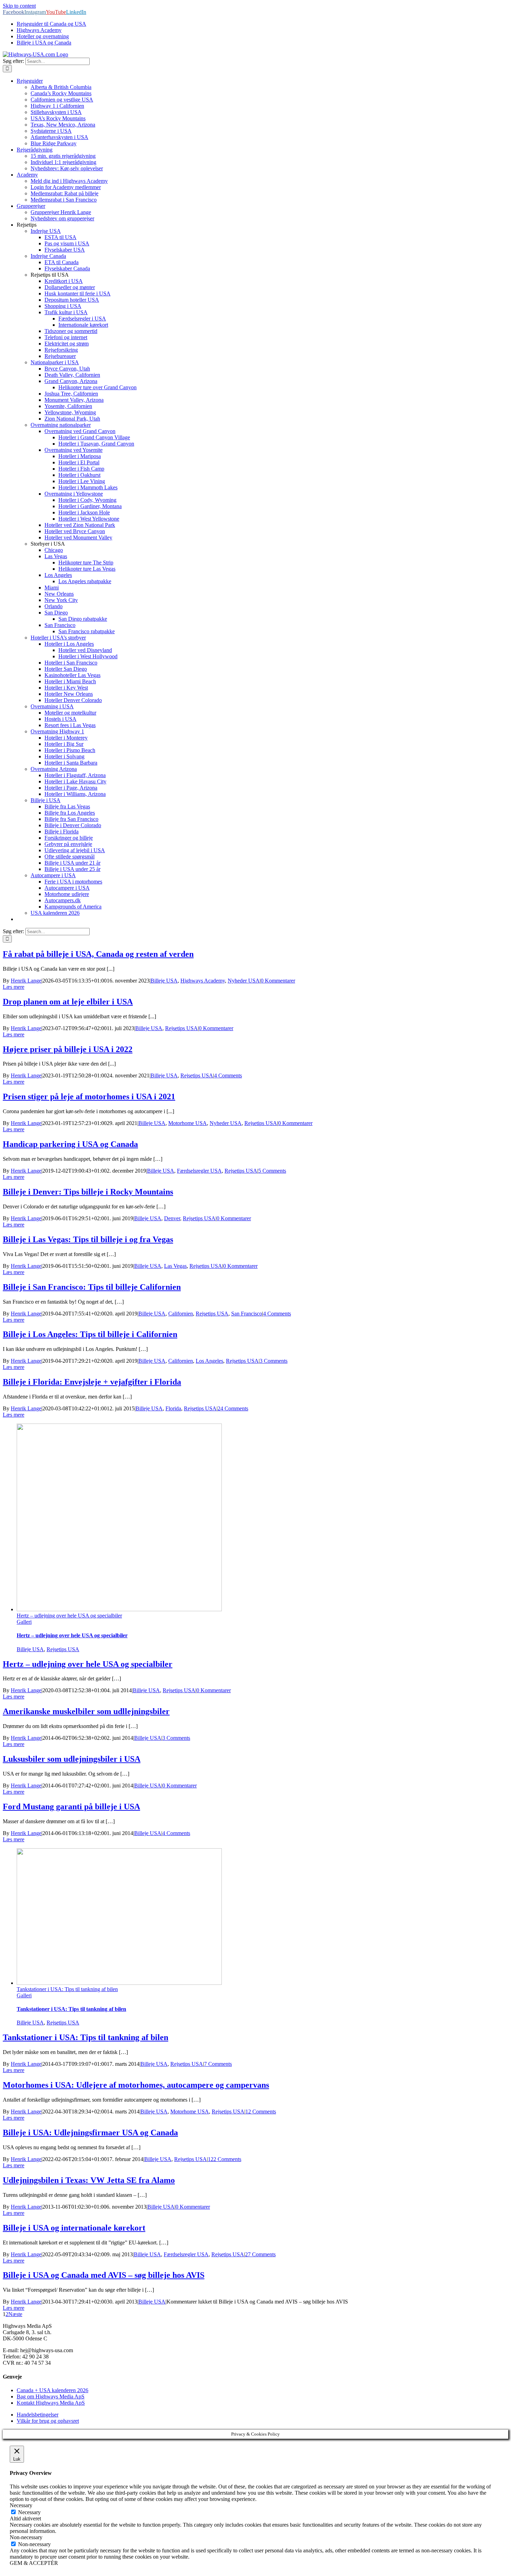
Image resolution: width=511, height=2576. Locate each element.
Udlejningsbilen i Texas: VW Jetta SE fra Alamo (89, 2180)
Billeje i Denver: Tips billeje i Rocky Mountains (88, 1192)
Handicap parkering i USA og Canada (70, 1144)
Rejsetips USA (181, 1028)
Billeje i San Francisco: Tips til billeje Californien (92, 1287)
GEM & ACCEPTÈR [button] (34, 2563)
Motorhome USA (188, 1123)
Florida (173, 1408)
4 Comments (228, 1075)
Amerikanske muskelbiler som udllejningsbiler (86, 1711)
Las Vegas (175, 1266)
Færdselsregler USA (199, 1171)
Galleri (24, 1622)
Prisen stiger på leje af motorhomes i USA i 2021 (89, 1097)
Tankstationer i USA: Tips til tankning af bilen (67, 1989)
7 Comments (218, 2064)
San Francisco (247, 1314)
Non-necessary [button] (26, 2537)
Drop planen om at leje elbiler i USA (68, 1002)
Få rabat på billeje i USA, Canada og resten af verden (98, 954)
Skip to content (19, 6)
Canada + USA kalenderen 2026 (52, 2390)
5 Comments (272, 1171)
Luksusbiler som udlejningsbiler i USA (72, 1759)
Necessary (29, 2512)
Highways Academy (203, 981)
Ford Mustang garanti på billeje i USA (71, 1807)
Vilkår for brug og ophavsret (48, 2421)
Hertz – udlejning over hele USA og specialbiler (69, 1616)
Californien (181, 1314)
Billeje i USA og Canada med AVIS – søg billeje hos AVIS (104, 2275)
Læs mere (14, 987)
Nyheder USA (244, 981)
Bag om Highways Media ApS (51, 2396)
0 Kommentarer (278, 981)
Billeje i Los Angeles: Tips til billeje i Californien (90, 1334)
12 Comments (261, 2112)
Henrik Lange (26, 981)
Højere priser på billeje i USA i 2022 (68, 1049)
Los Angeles (209, 1361)
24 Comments (233, 1408)
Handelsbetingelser (38, 2415)
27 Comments (260, 2254)
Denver (172, 1218)
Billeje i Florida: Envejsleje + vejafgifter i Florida (92, 1382)
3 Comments (274, 1361)
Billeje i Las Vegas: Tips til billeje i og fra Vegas (88, 1239)
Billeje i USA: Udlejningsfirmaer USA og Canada (90, 2133)
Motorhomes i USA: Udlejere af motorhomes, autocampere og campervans (136, 2085)
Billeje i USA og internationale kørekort (74, 2228)
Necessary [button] (21, 2505)
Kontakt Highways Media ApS (51, 2403)
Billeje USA (164, 981)
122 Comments (225, 2159)
